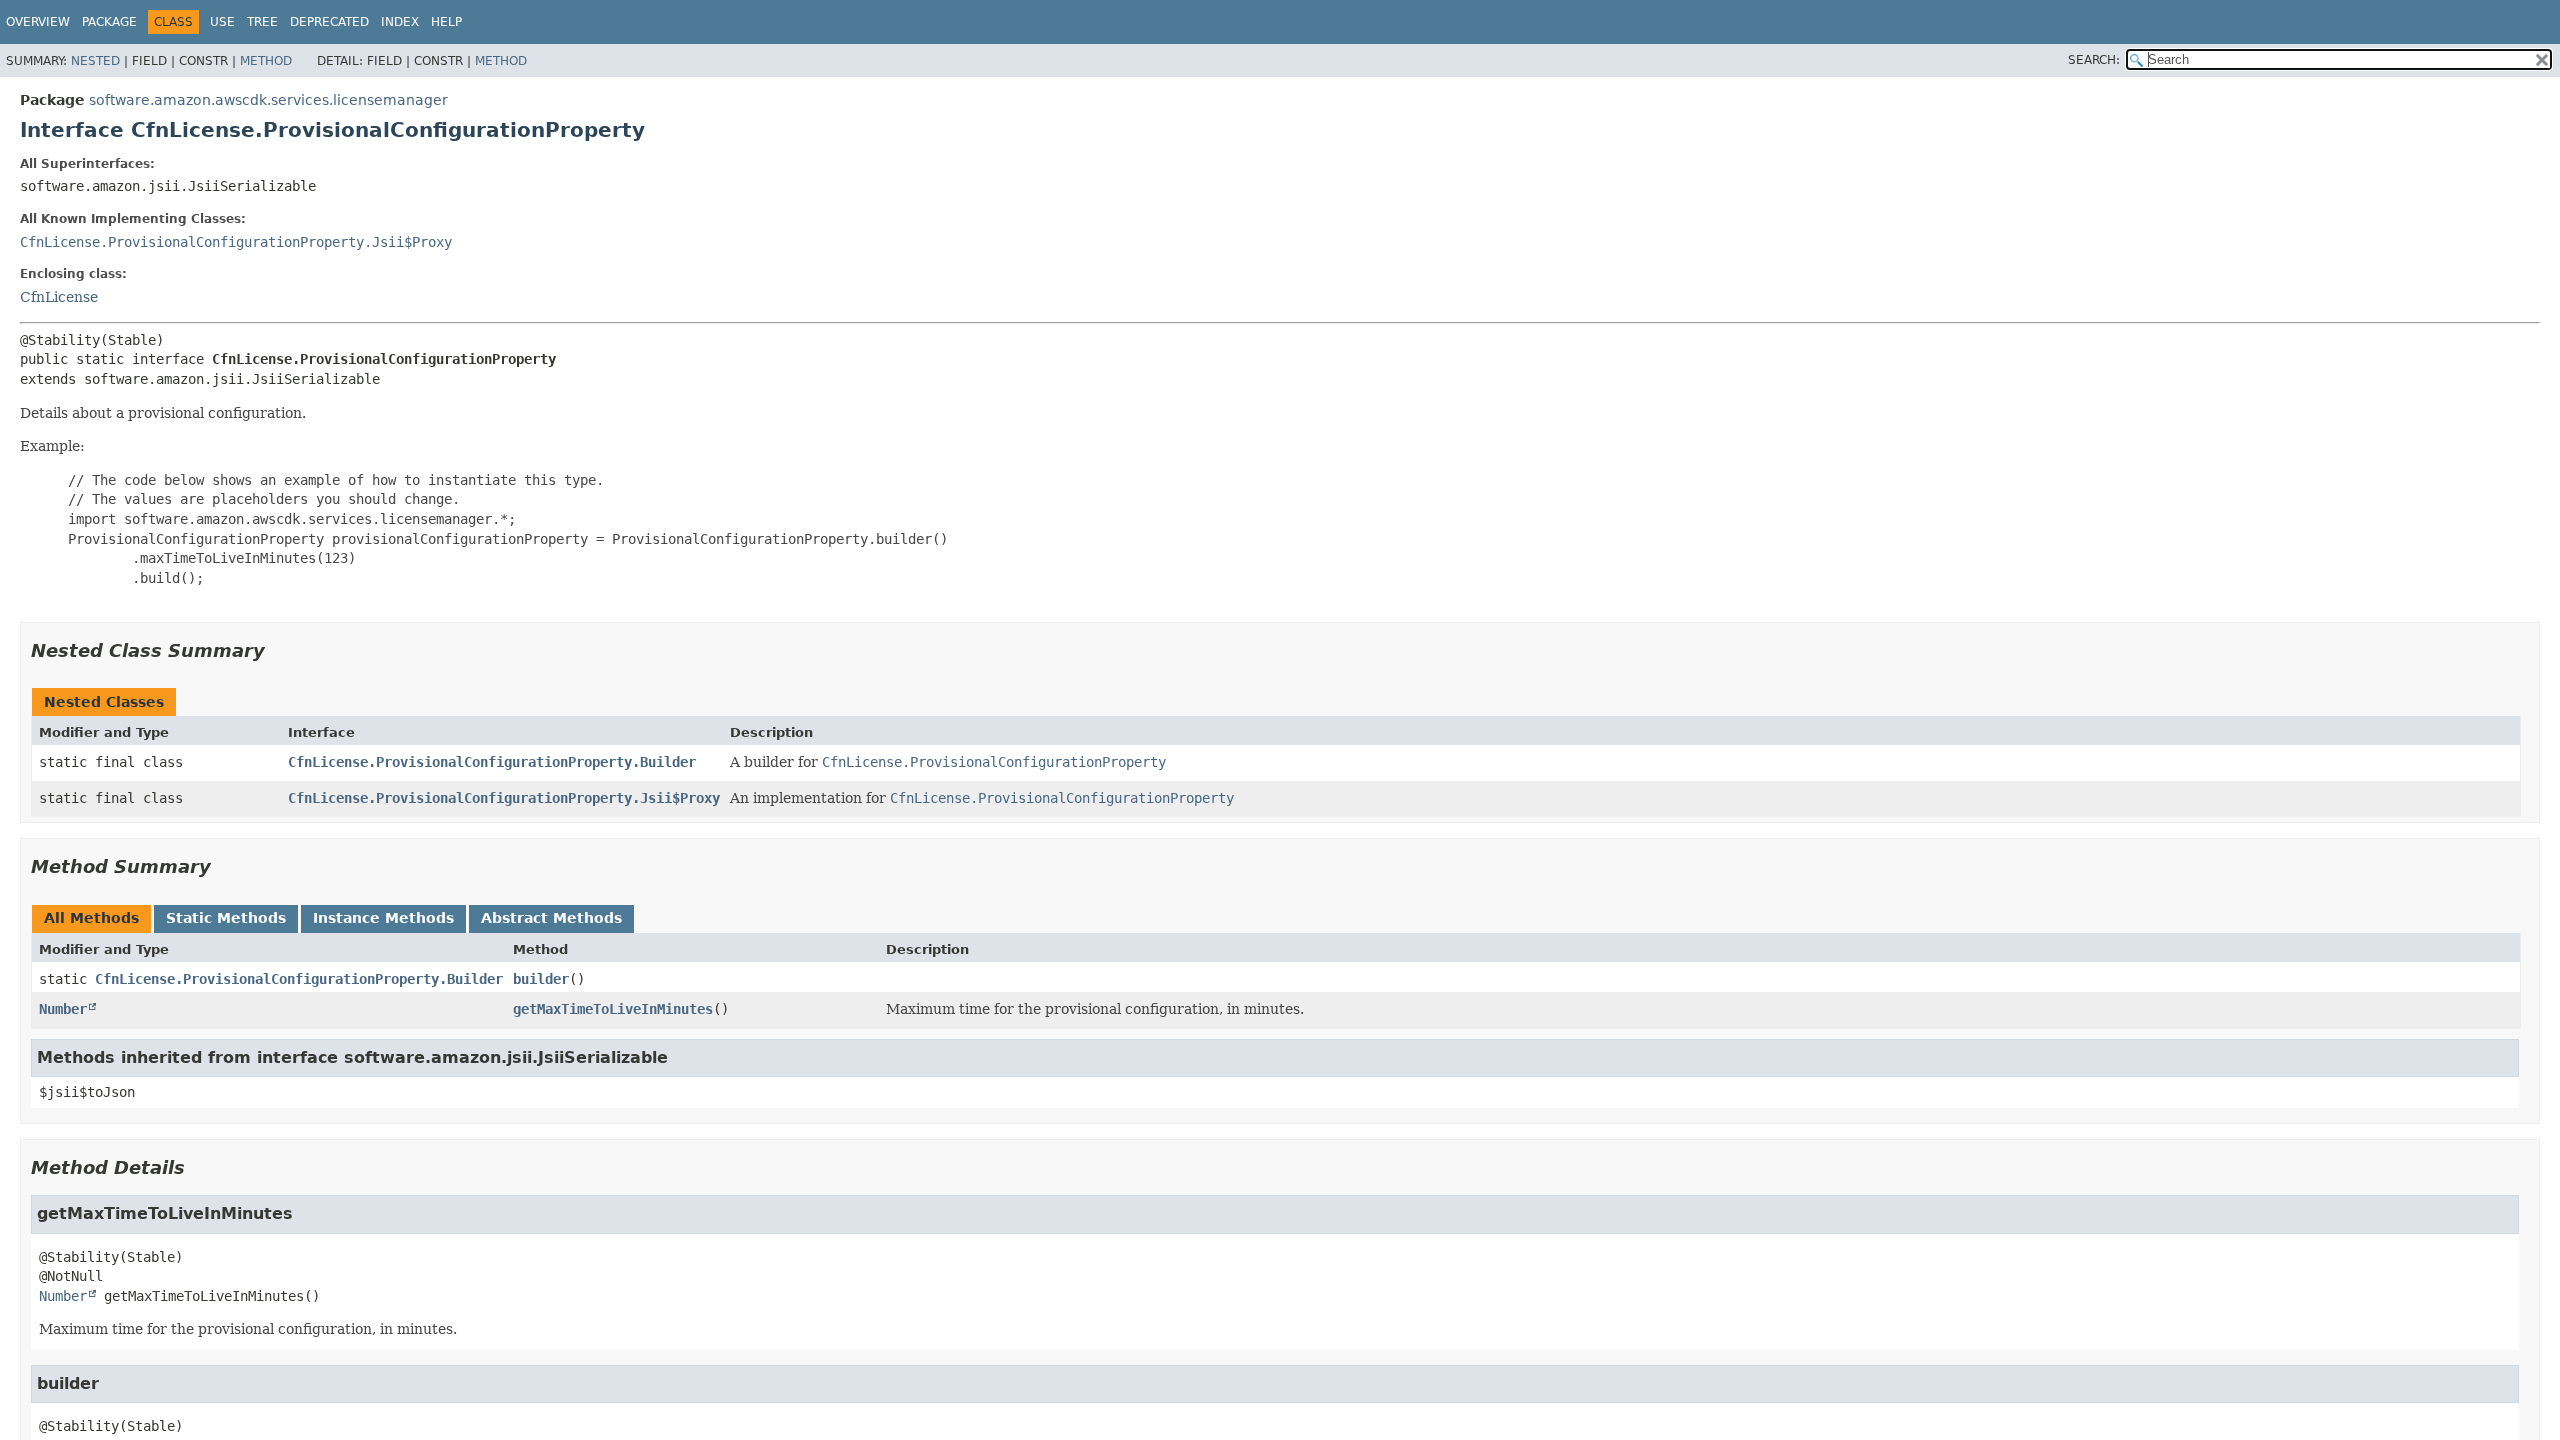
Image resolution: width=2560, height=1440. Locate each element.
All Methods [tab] (91, 918)
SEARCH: (2094, 60)
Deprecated (329, 22)
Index (400, 22)
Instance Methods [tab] (383, 918)
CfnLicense (59, 297)
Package (109, 22)
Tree (262, 22)
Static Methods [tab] (226, 918)
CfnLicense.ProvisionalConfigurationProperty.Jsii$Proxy (236, 242)
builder (541, 979)
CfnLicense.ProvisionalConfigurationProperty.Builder (492, 762)
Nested (95, 61)
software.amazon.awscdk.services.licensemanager (268, 100)
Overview (38, 22)
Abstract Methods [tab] (551, 918)
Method (266, 61)
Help (446, 22)
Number (63, 1009)
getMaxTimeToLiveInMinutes (613, 1009)
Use (222, 22)
